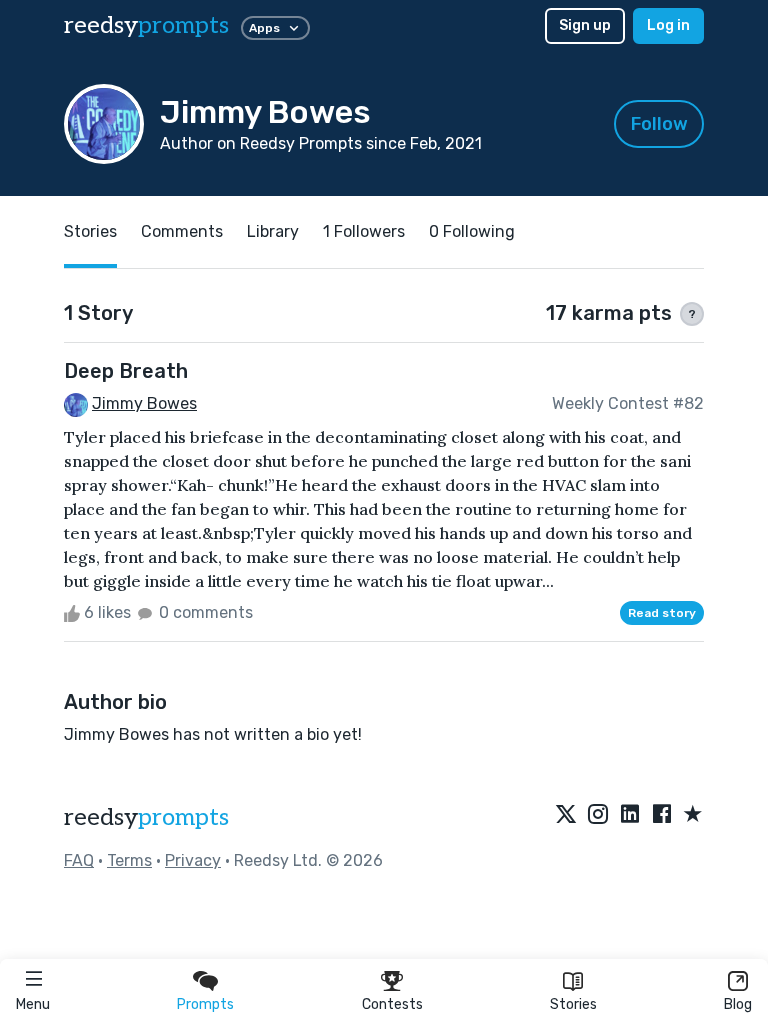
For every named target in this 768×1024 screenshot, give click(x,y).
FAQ (79, 860)
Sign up (585, 25)
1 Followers (364, 231)
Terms (129, 860)
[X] (566, 815)
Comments (182, 231)
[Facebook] (662, 815)
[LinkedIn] (630, 815)
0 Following (472, 231)
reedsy (146, 25)
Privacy (193, 860)
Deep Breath (126, 371)
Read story (662, 613)
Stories (573, 1004)
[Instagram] (598, 815)
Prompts (205, 1004)
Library (273, 231)
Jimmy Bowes (144, 403)
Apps (264, 28)
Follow (659, 124)
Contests (392, 1004)
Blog (738, 1004)
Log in (668, 25)
